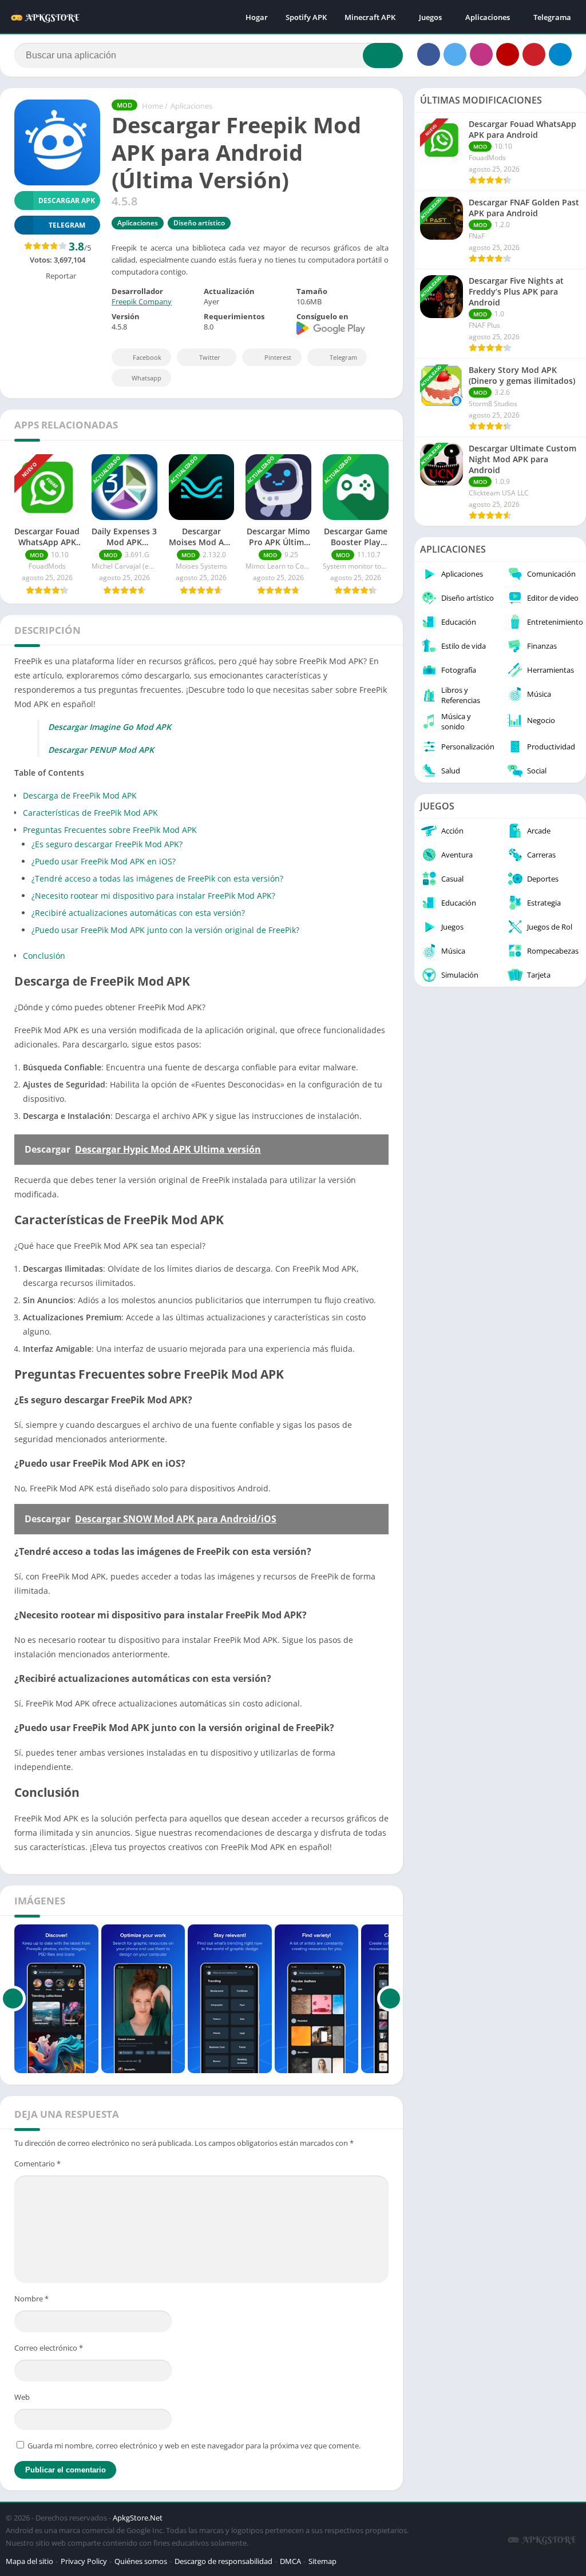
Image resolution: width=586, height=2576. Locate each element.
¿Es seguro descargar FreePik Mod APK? (107, 844)
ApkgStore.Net (138, 2518)
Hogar (257, 17)
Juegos (430, 17)
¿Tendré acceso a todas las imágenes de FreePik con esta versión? (157, 878)
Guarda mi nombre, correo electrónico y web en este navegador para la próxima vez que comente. (194, 2446)
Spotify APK (306, 17)
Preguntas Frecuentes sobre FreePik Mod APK (110, 830)
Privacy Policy (84, 2561)
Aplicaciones (488, 17)
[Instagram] (481, 54)
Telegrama (552, 17)
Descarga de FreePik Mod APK (80, 795)
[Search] (383, 55)
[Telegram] (560, 54)
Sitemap (322, 2561)
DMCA (290, 2561)
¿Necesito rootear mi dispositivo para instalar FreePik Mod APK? (153, 896)
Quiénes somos (141, 2561)
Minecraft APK (370, 17)
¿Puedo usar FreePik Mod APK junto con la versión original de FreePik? (165, 930)
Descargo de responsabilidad (223, 2561)
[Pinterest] (534, 54)
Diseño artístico (199, 223)
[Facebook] (429, 54)
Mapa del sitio (29, 2561)
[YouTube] (508, 54)
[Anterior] (13, 1999)
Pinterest (278, 357)
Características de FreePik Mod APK (90, 813)
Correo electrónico (49, 2348)
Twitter (210, 357)
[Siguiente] (390, 1999)
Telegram (343, 357)
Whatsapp (146, 378)
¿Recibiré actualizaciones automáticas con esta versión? (138, 913)
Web (22, 2397)
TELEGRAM (67, 225)
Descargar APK (67, 201)
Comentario (37, 2164)
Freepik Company (142, 301)
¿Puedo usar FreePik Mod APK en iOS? (104, 861)
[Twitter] (455, 54)
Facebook (147, 357)
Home (153, 106)
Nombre (31, 2299)
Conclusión (44, 956)
